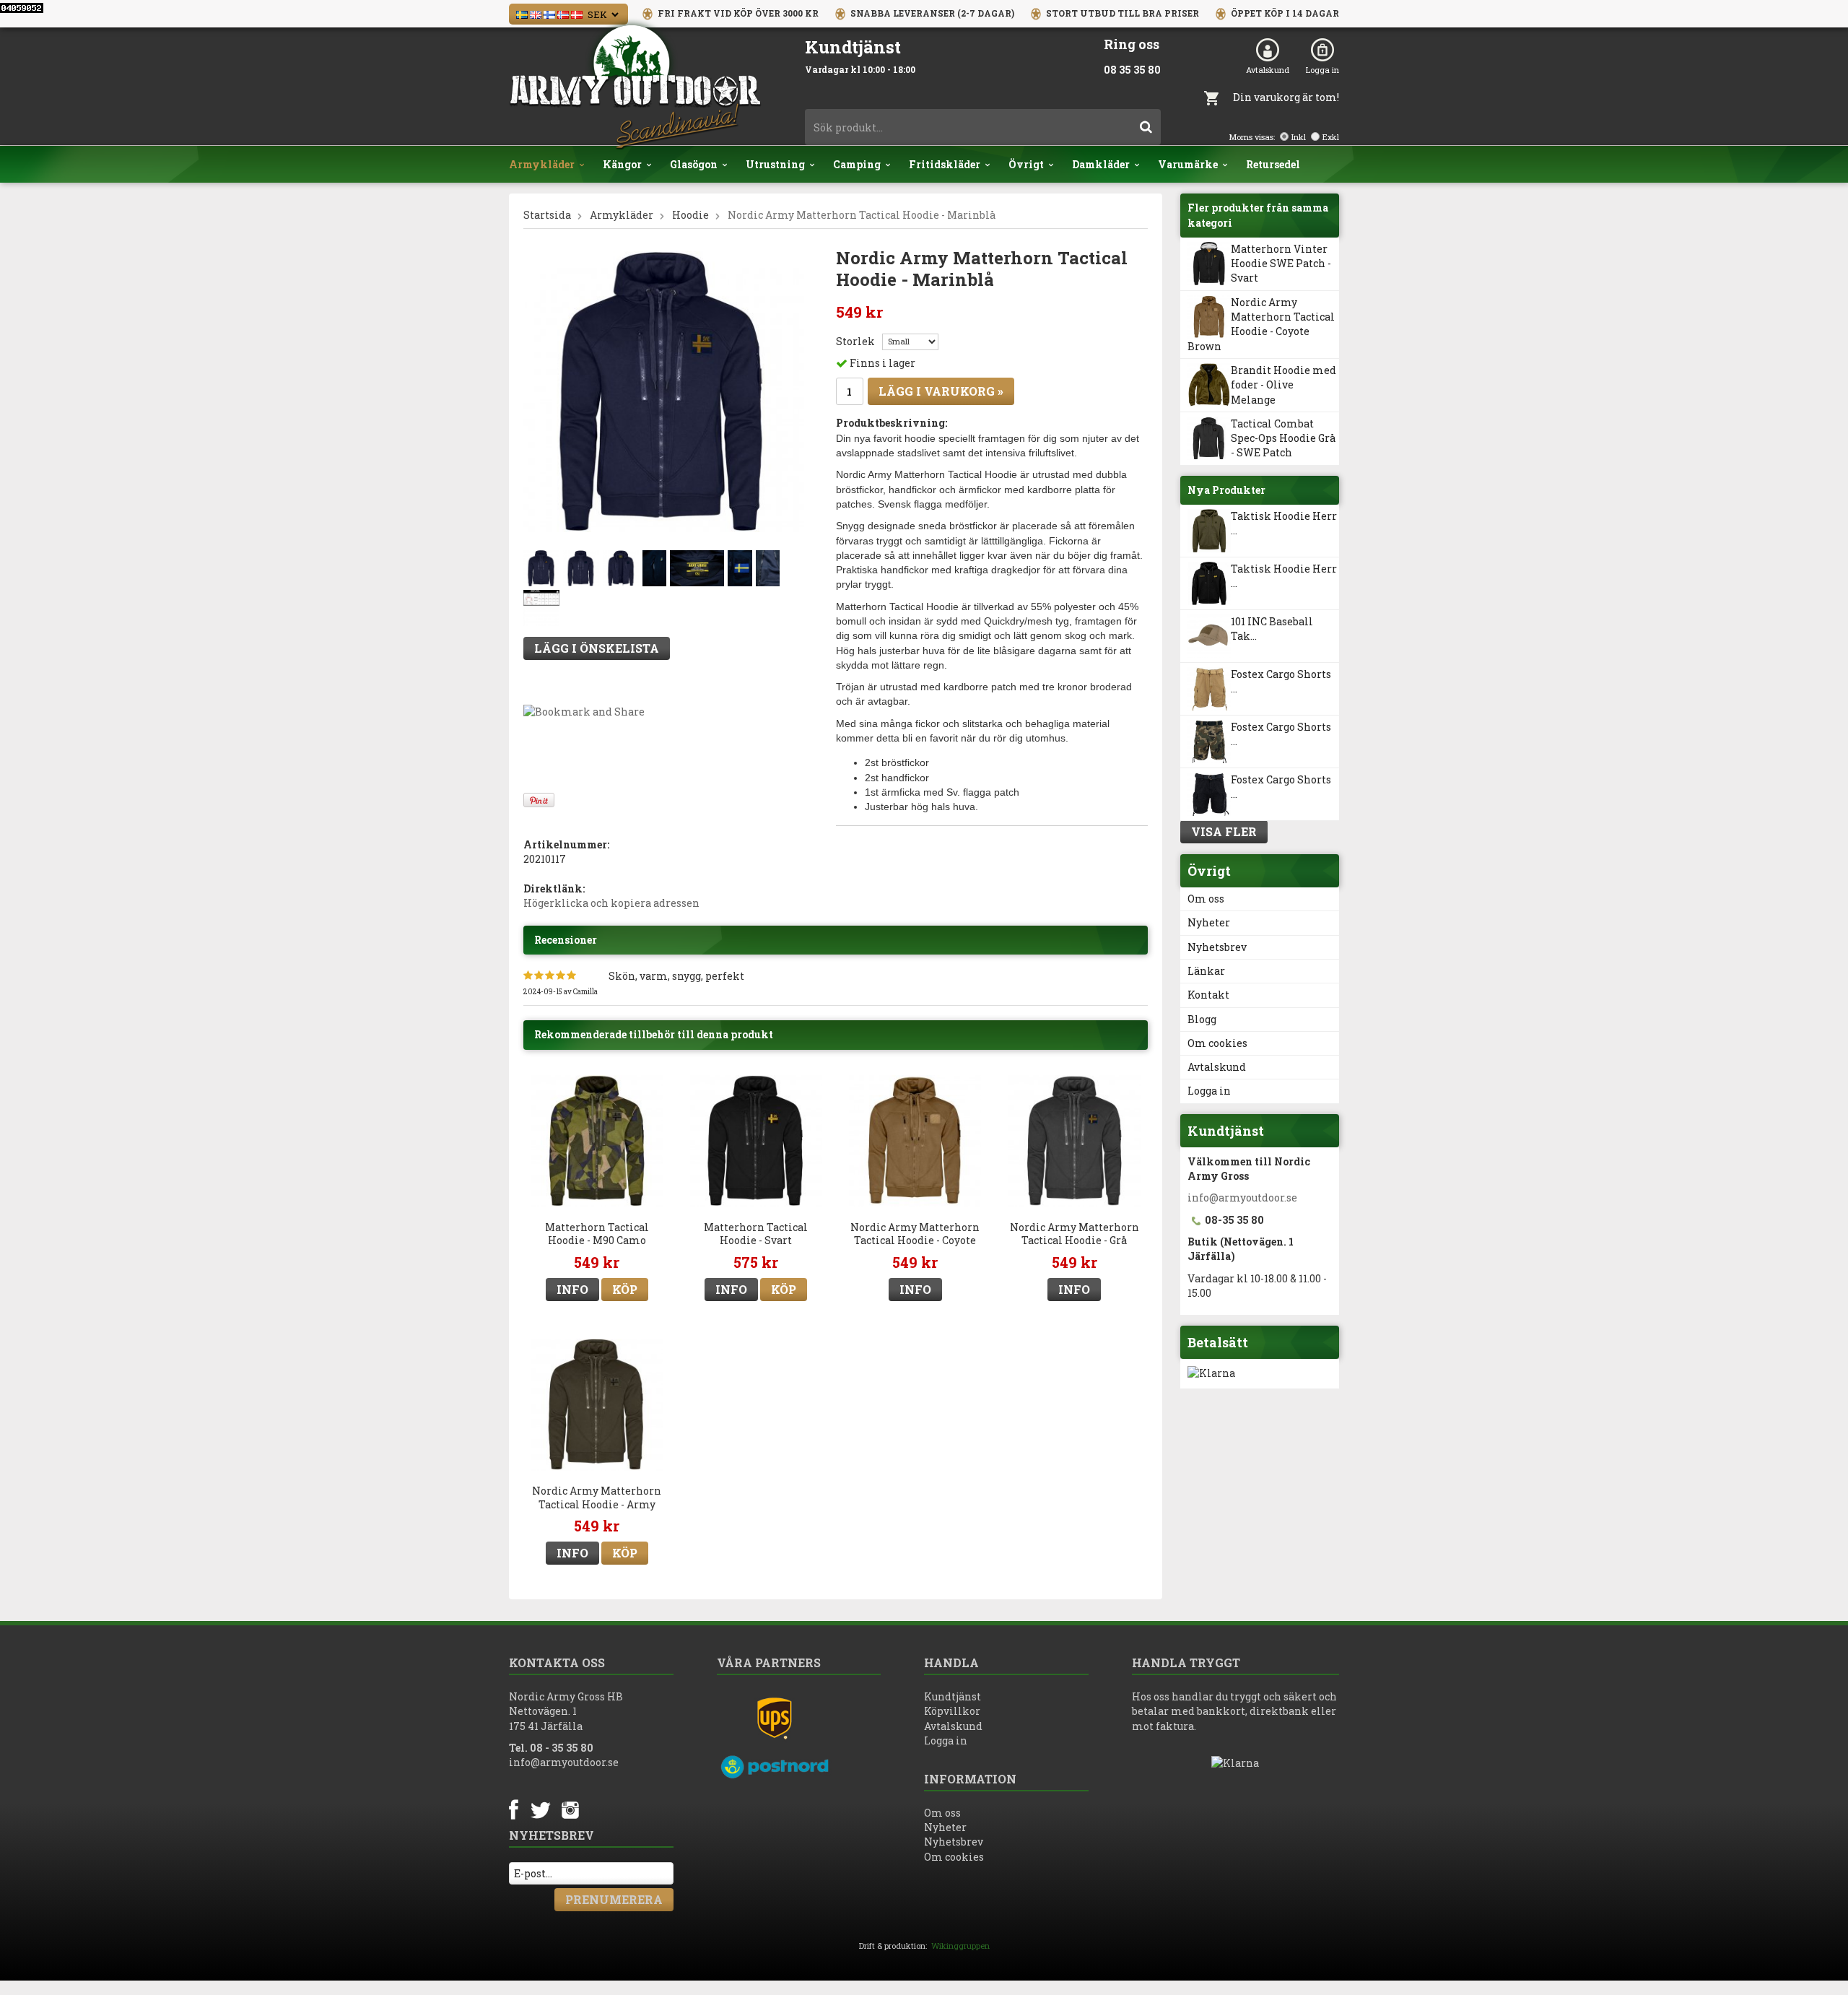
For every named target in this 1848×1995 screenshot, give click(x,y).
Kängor (622, 164)
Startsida (547, 215)
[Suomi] (549, 13)
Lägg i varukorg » (941, 391)
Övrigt (1026, 164)
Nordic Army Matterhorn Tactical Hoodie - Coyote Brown (1261, 324)
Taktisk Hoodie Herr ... (1284, 523)
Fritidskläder (945, 164)
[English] (536, 13)
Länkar (1206, 971)
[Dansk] (577, 13)
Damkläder (1101, 164)
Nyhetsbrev (1217, 947)
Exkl (1331, 137)
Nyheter (1209, 922)
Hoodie (690, 215)
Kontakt (1208, 995)
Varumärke (1188, 164)
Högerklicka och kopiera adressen (611, 903)
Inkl (1299, 137)
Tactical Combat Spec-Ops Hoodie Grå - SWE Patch (1283, 438)
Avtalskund (1268, 70)
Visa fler (1224, 831)
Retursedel (1273, 164)
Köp (625, 1289)
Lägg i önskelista (597, 648)
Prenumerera (614, 1899)
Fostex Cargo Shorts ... (1281, 681)
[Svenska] (522, 13)
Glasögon (694, 164)
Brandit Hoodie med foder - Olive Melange (1283, 385)
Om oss (1206, 899)
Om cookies (1217, 1043)
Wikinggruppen (960, 1946)
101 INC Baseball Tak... (1272, 629)
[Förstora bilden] (664, 391)
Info (572, 1289)
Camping (857, 164)
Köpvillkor (952, 1711)
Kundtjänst (953, 1696)
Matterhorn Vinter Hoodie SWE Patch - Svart (1281, 264)
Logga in (1322, 70)
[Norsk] (563, 13)
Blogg (1202, 1019)
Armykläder (542, 164)
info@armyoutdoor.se (1242, 1198)
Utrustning (775, 164)
